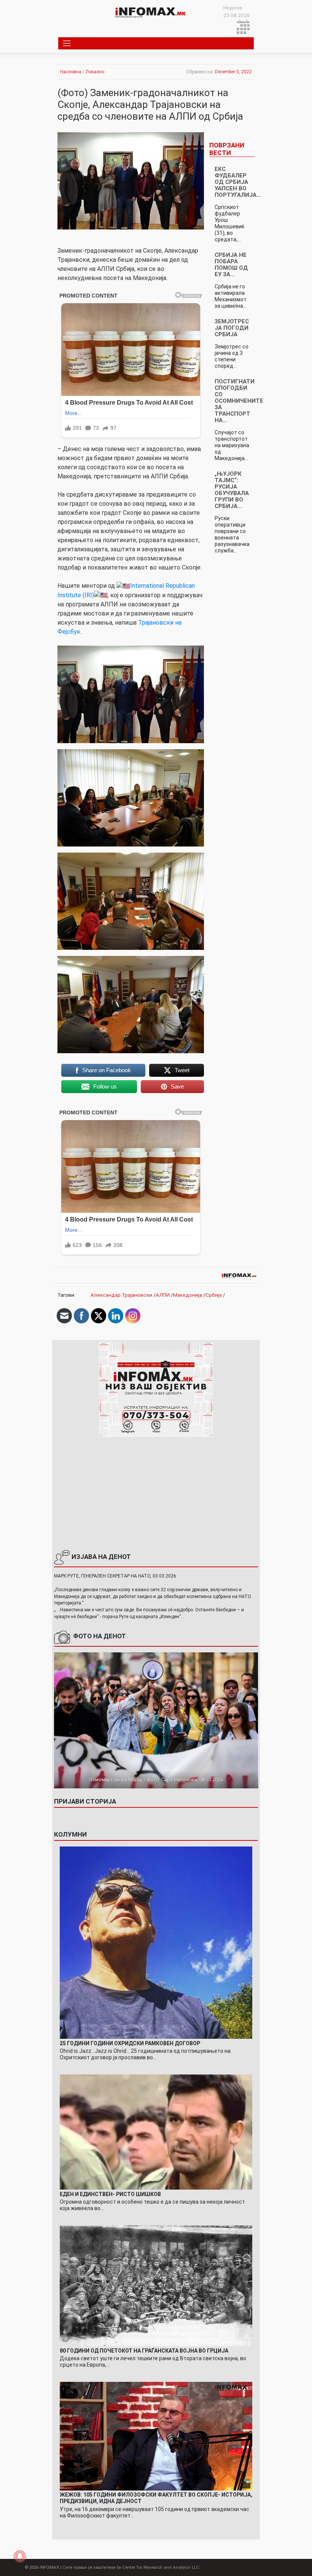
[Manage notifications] (20, 2556)
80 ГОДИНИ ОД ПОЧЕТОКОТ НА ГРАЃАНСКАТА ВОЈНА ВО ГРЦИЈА (144, 2351)
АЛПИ (163, 1295)
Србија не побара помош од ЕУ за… (231, 265)
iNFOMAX (49, 2567)
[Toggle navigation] (67, 43)
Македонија (188, 1295)
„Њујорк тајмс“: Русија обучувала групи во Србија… (232, 490)
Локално (95, 72)
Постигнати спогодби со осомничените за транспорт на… (239, 401)
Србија (214, 1295)
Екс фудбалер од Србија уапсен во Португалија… (238, 182)
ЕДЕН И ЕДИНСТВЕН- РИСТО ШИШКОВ (110, 2194)
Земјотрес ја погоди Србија (232, 328)
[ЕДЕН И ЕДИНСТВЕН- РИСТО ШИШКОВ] (156, 2131)
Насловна (71, 72)
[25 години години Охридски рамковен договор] (156, 1942)
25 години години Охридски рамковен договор (130, 2043)
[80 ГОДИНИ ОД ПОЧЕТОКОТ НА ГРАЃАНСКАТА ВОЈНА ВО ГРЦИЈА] (156, 2285)
